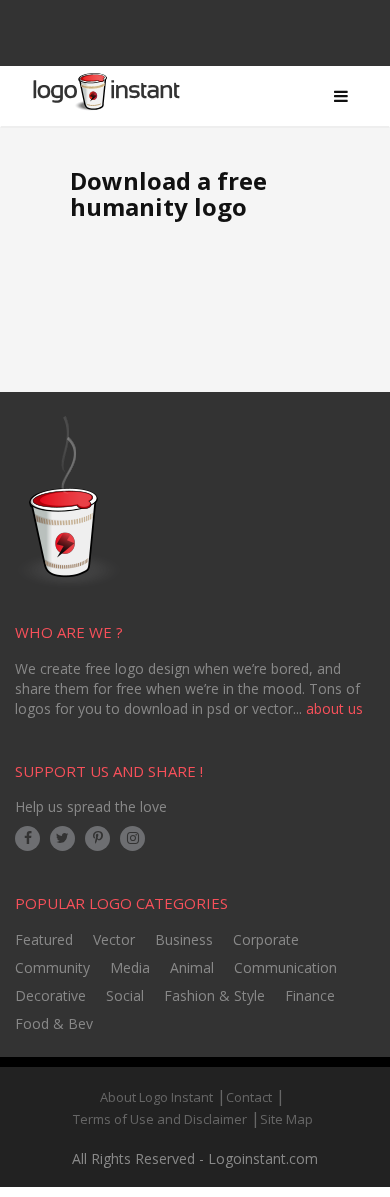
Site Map (286, 1119)
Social (125, 995)
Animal (192, 967)
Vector (114, 939)
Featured (44, 939)
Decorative (50, 995)
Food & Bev (54, 1023)
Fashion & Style (214, 995)
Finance (310, 995)
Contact (249, 1097)
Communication (285, 967)
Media (130, 967)
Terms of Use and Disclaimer (160, 1119)
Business (184, 939)
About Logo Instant (156, 1097)
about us (334, 708)
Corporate (266, 939)
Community (52, 967)
